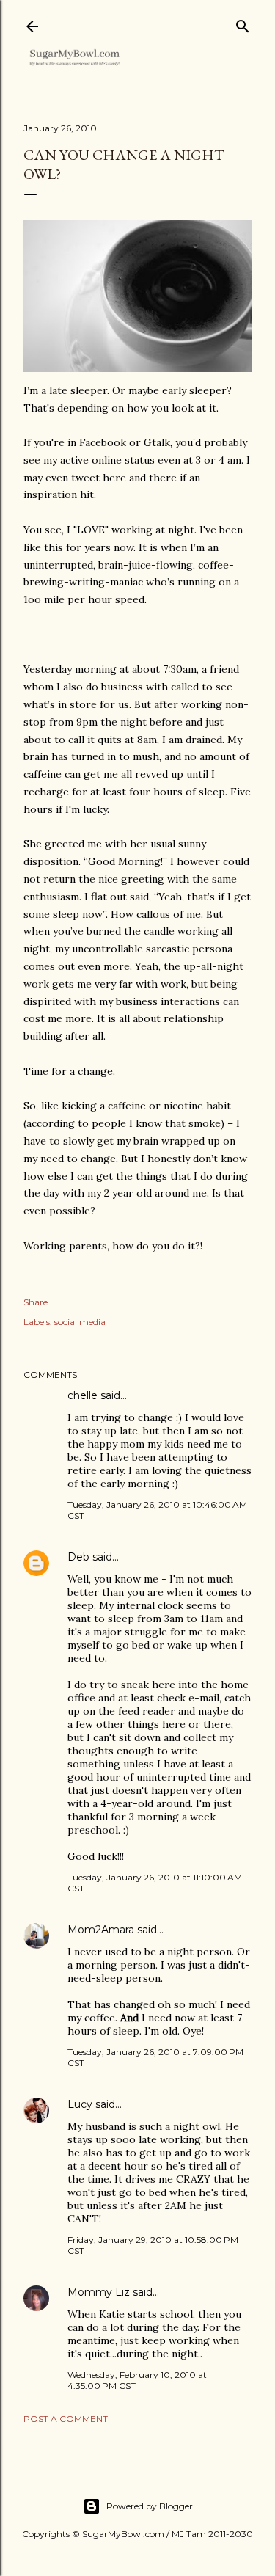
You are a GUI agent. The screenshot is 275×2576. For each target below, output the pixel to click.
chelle (82, 1395)
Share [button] (36, 1302)
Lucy (80, 2104)
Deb (78, 1557)
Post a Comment (66, 2419)
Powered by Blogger (150, 2506)
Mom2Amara (101, 1930)
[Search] (243, 23)
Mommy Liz (99, 2292)
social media (80, 1322)
